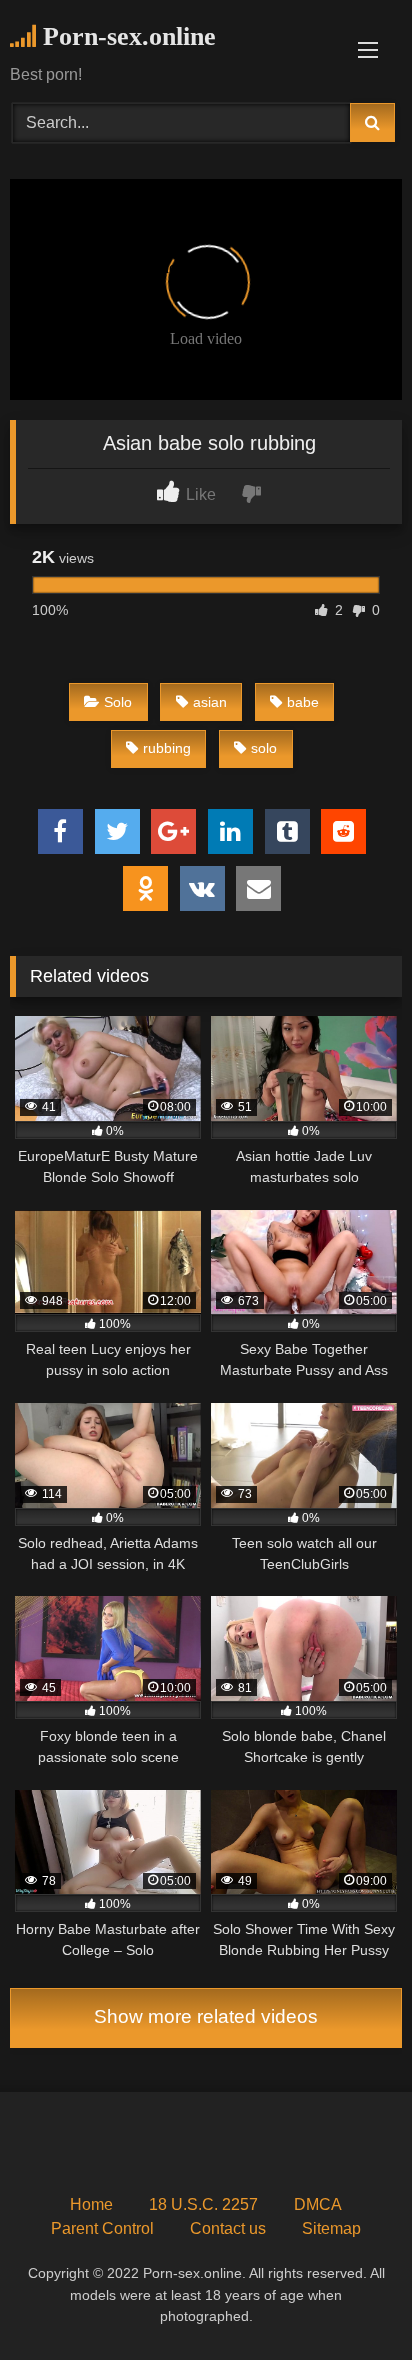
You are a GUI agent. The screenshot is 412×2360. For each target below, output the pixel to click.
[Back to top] (350, 2300)
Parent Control (102, 2228)
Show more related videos (206, 2016)
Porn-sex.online (126, 36)
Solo (118, 702)
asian (210, 702)
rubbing (167, 748)
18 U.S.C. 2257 (203, 2204)
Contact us (228, 2228)
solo (264, 748)
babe (303, 702)
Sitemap (331, 2228)
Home (91, 2204)
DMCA (318, 2204)
